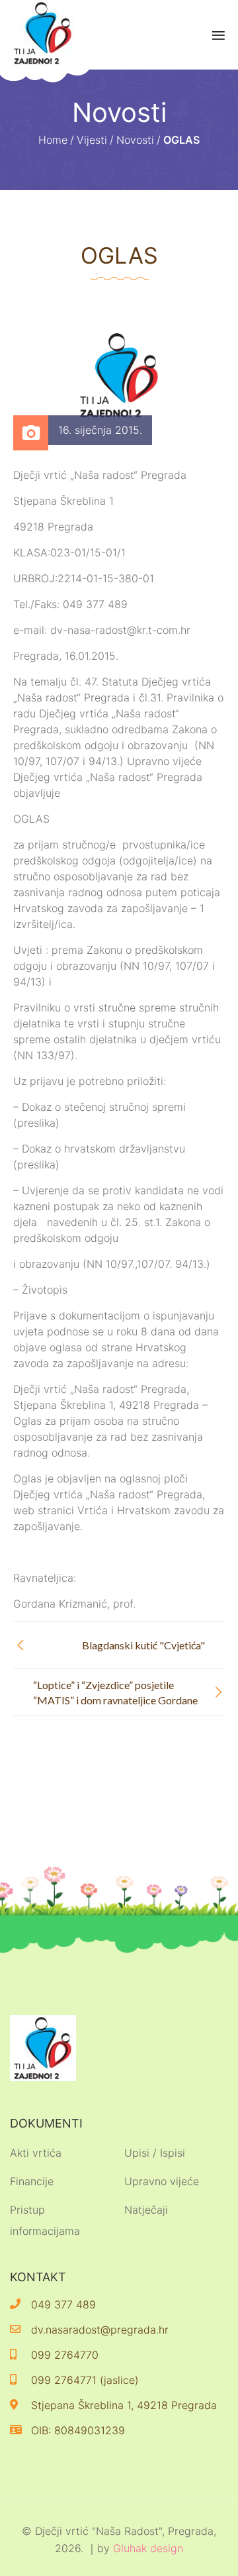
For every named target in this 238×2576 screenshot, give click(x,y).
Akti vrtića (36, 2153)
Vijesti (92, 140)
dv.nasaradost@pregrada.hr (100, 2330)
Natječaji (146, 2210)
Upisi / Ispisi (155, 2153)
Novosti (135, 140)
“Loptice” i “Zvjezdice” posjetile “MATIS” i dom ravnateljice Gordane (115, 1692)
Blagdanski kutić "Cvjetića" (143, 1645)
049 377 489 (63, 2304)
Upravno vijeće (162, 2181)
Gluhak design (148, 2548)
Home (53, 140)
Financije (32, 2181)
